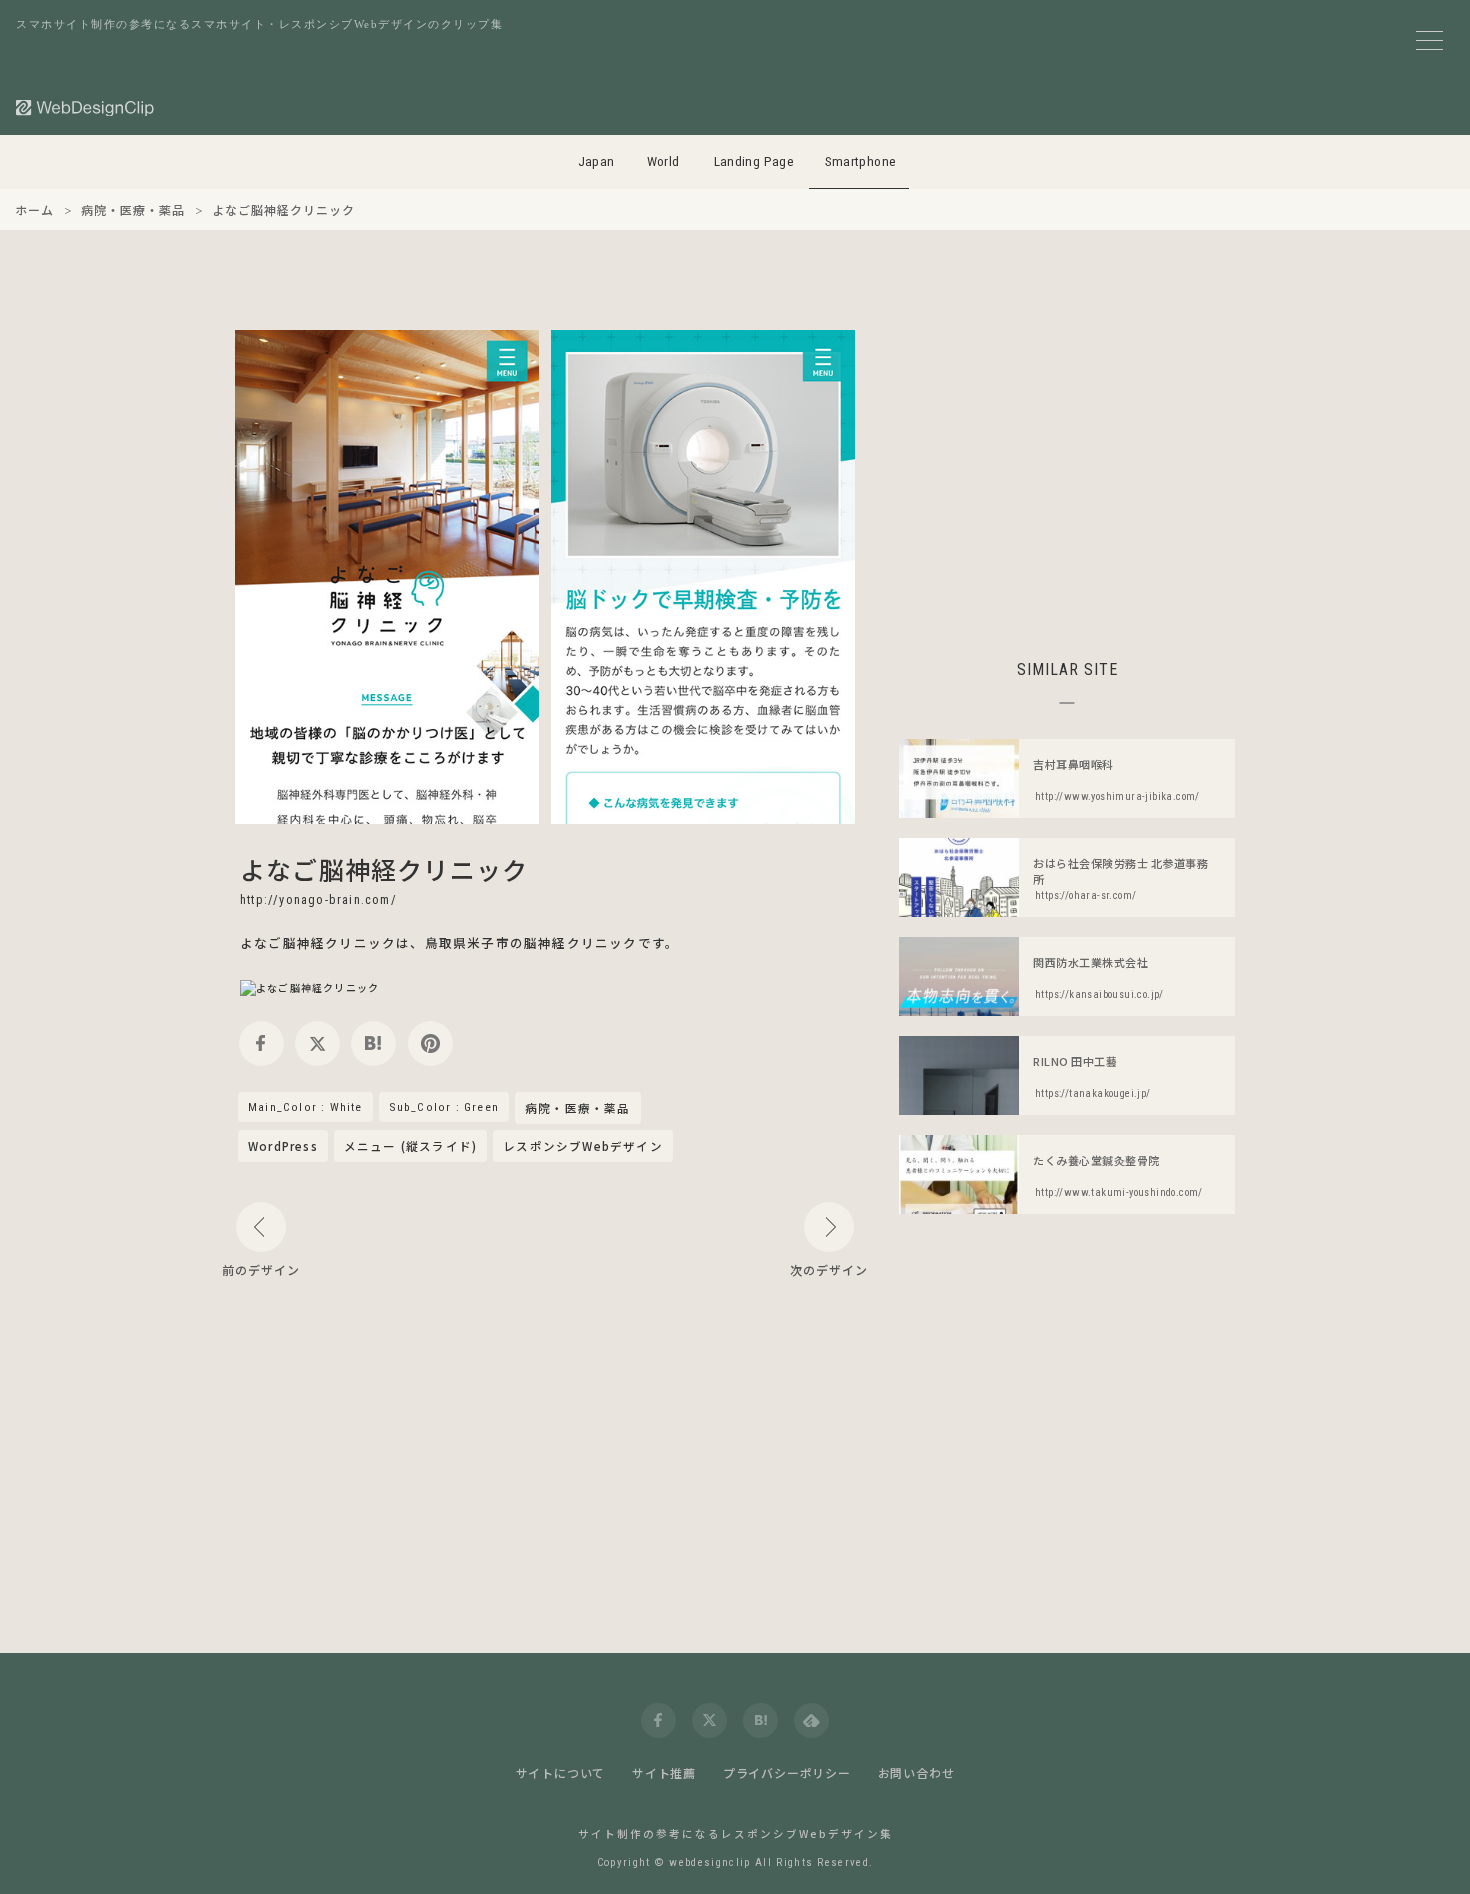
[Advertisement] (1067, 470)
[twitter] (317, 1043)
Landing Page (754, 161)
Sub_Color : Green (444, 1107)
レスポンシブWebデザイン (583, 1146)
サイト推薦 (664, 1772)
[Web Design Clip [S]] (86, 107)
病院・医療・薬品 (578, 1109)
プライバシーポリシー (787, 1772)
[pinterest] (430, 1043)
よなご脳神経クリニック (384, 869)
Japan (596, 161)
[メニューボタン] (1429, 40)
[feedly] (811, 1720)
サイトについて (561, 1772)
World (663, 161)
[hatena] (373, 1043)
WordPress (283, 1146)
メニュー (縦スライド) (410, 1146)
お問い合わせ (916, 1772)
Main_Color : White (305, 1107)
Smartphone (861, 161)
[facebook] (261, 1043)
